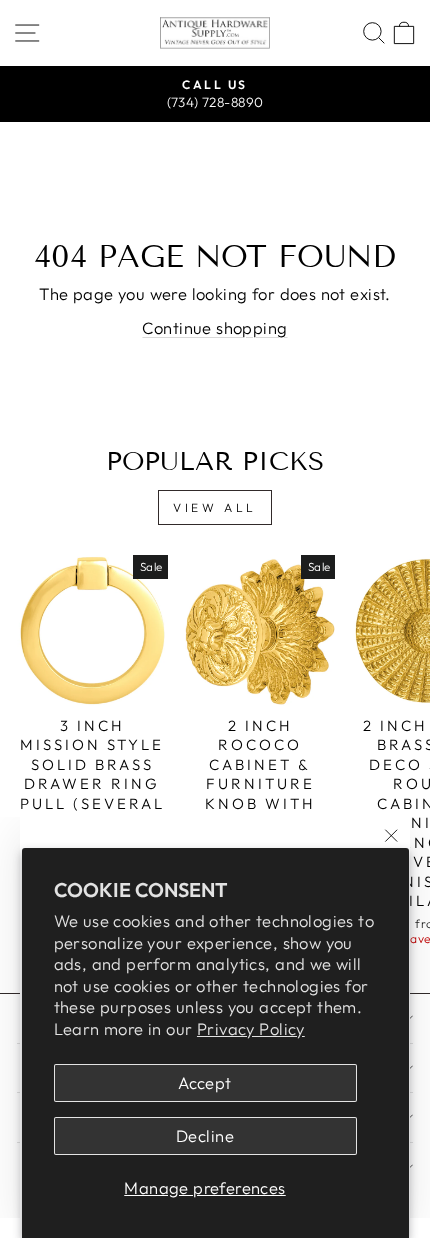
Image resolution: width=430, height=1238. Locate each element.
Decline (205, 1135)
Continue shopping (214, 327)
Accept (204, 1082)
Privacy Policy (251, 1028)
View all (215, 507)
